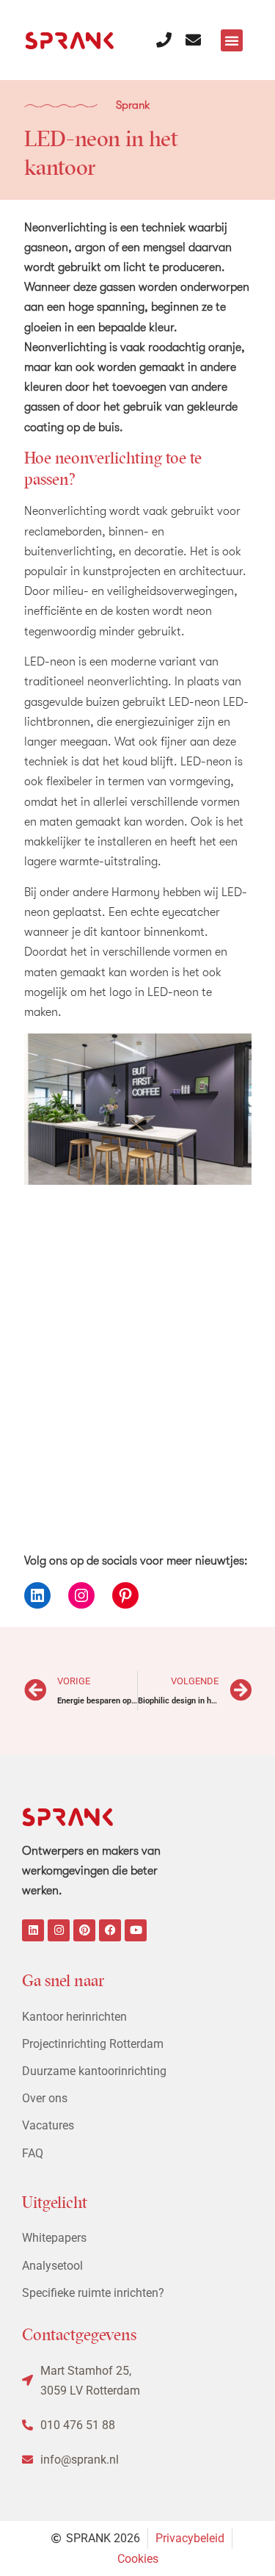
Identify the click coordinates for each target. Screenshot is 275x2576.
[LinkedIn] (37, 1595)
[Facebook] (110, 1930)
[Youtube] (136, 1930)
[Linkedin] (33, 1930)
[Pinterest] (125, 1595)
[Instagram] (81, 1595)
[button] (232, 40)
